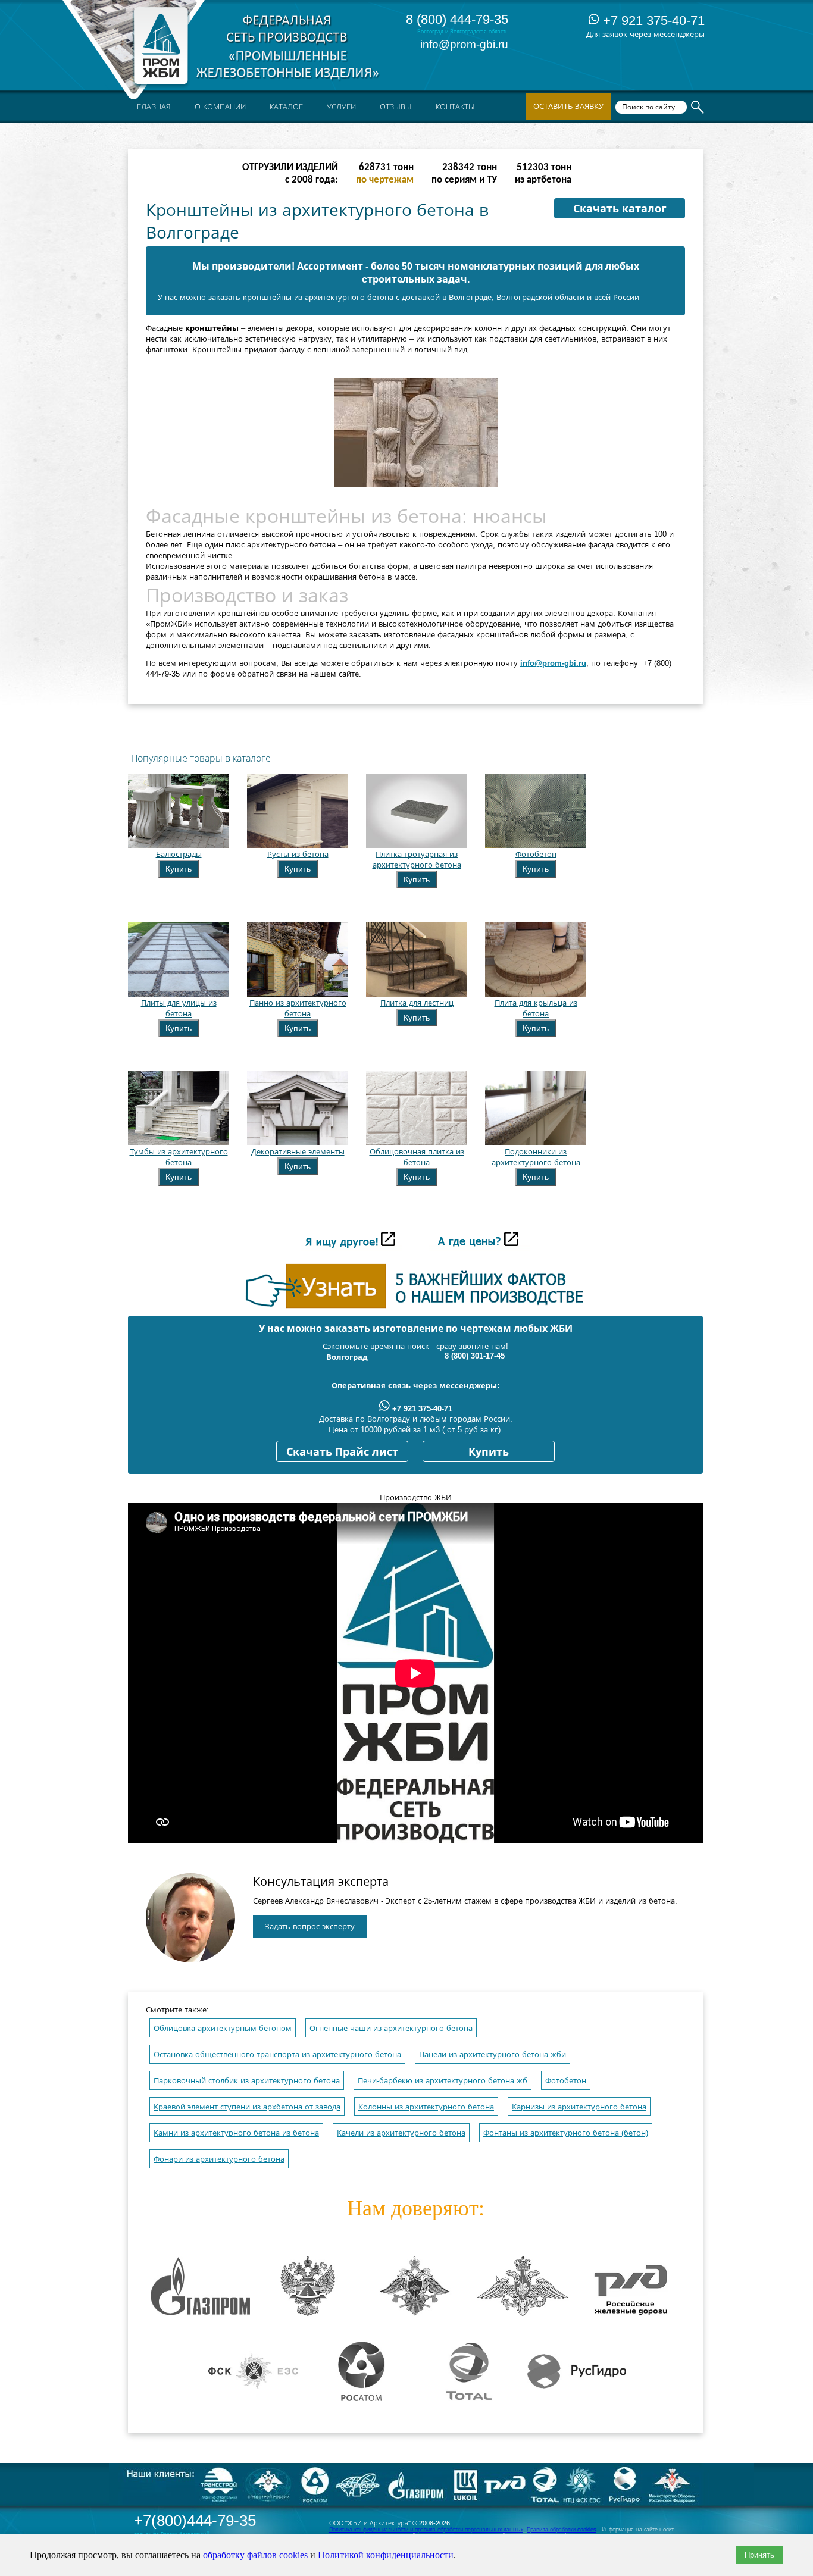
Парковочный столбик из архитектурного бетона (247, 2081)
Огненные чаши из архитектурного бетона (391, 2028)
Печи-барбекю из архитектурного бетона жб (443, 2081)
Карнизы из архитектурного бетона (579, 2107)
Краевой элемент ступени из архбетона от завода (247, 2107)
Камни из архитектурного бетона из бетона (236, 2133)
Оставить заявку (568, 106)
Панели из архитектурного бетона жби (493, 2054)
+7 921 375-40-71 (652, 21)
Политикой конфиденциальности (386, 2555)
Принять (759, 2555)
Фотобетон (566, 2081)
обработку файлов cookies (255, 2555)
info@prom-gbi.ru (464, 44)
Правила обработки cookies (562, 2530)
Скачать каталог (620, 209)
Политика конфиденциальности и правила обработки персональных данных (426, 2530)
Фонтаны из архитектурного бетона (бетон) (566, 2133)
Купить (179, 869)
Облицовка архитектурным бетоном (223, 2028)
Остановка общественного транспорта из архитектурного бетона (277, 2054)
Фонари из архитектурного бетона (219, 2159)
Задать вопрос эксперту (310, 1926)
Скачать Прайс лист (342, 1452)
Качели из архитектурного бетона (401, 2133)
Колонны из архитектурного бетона (426, 2107)
